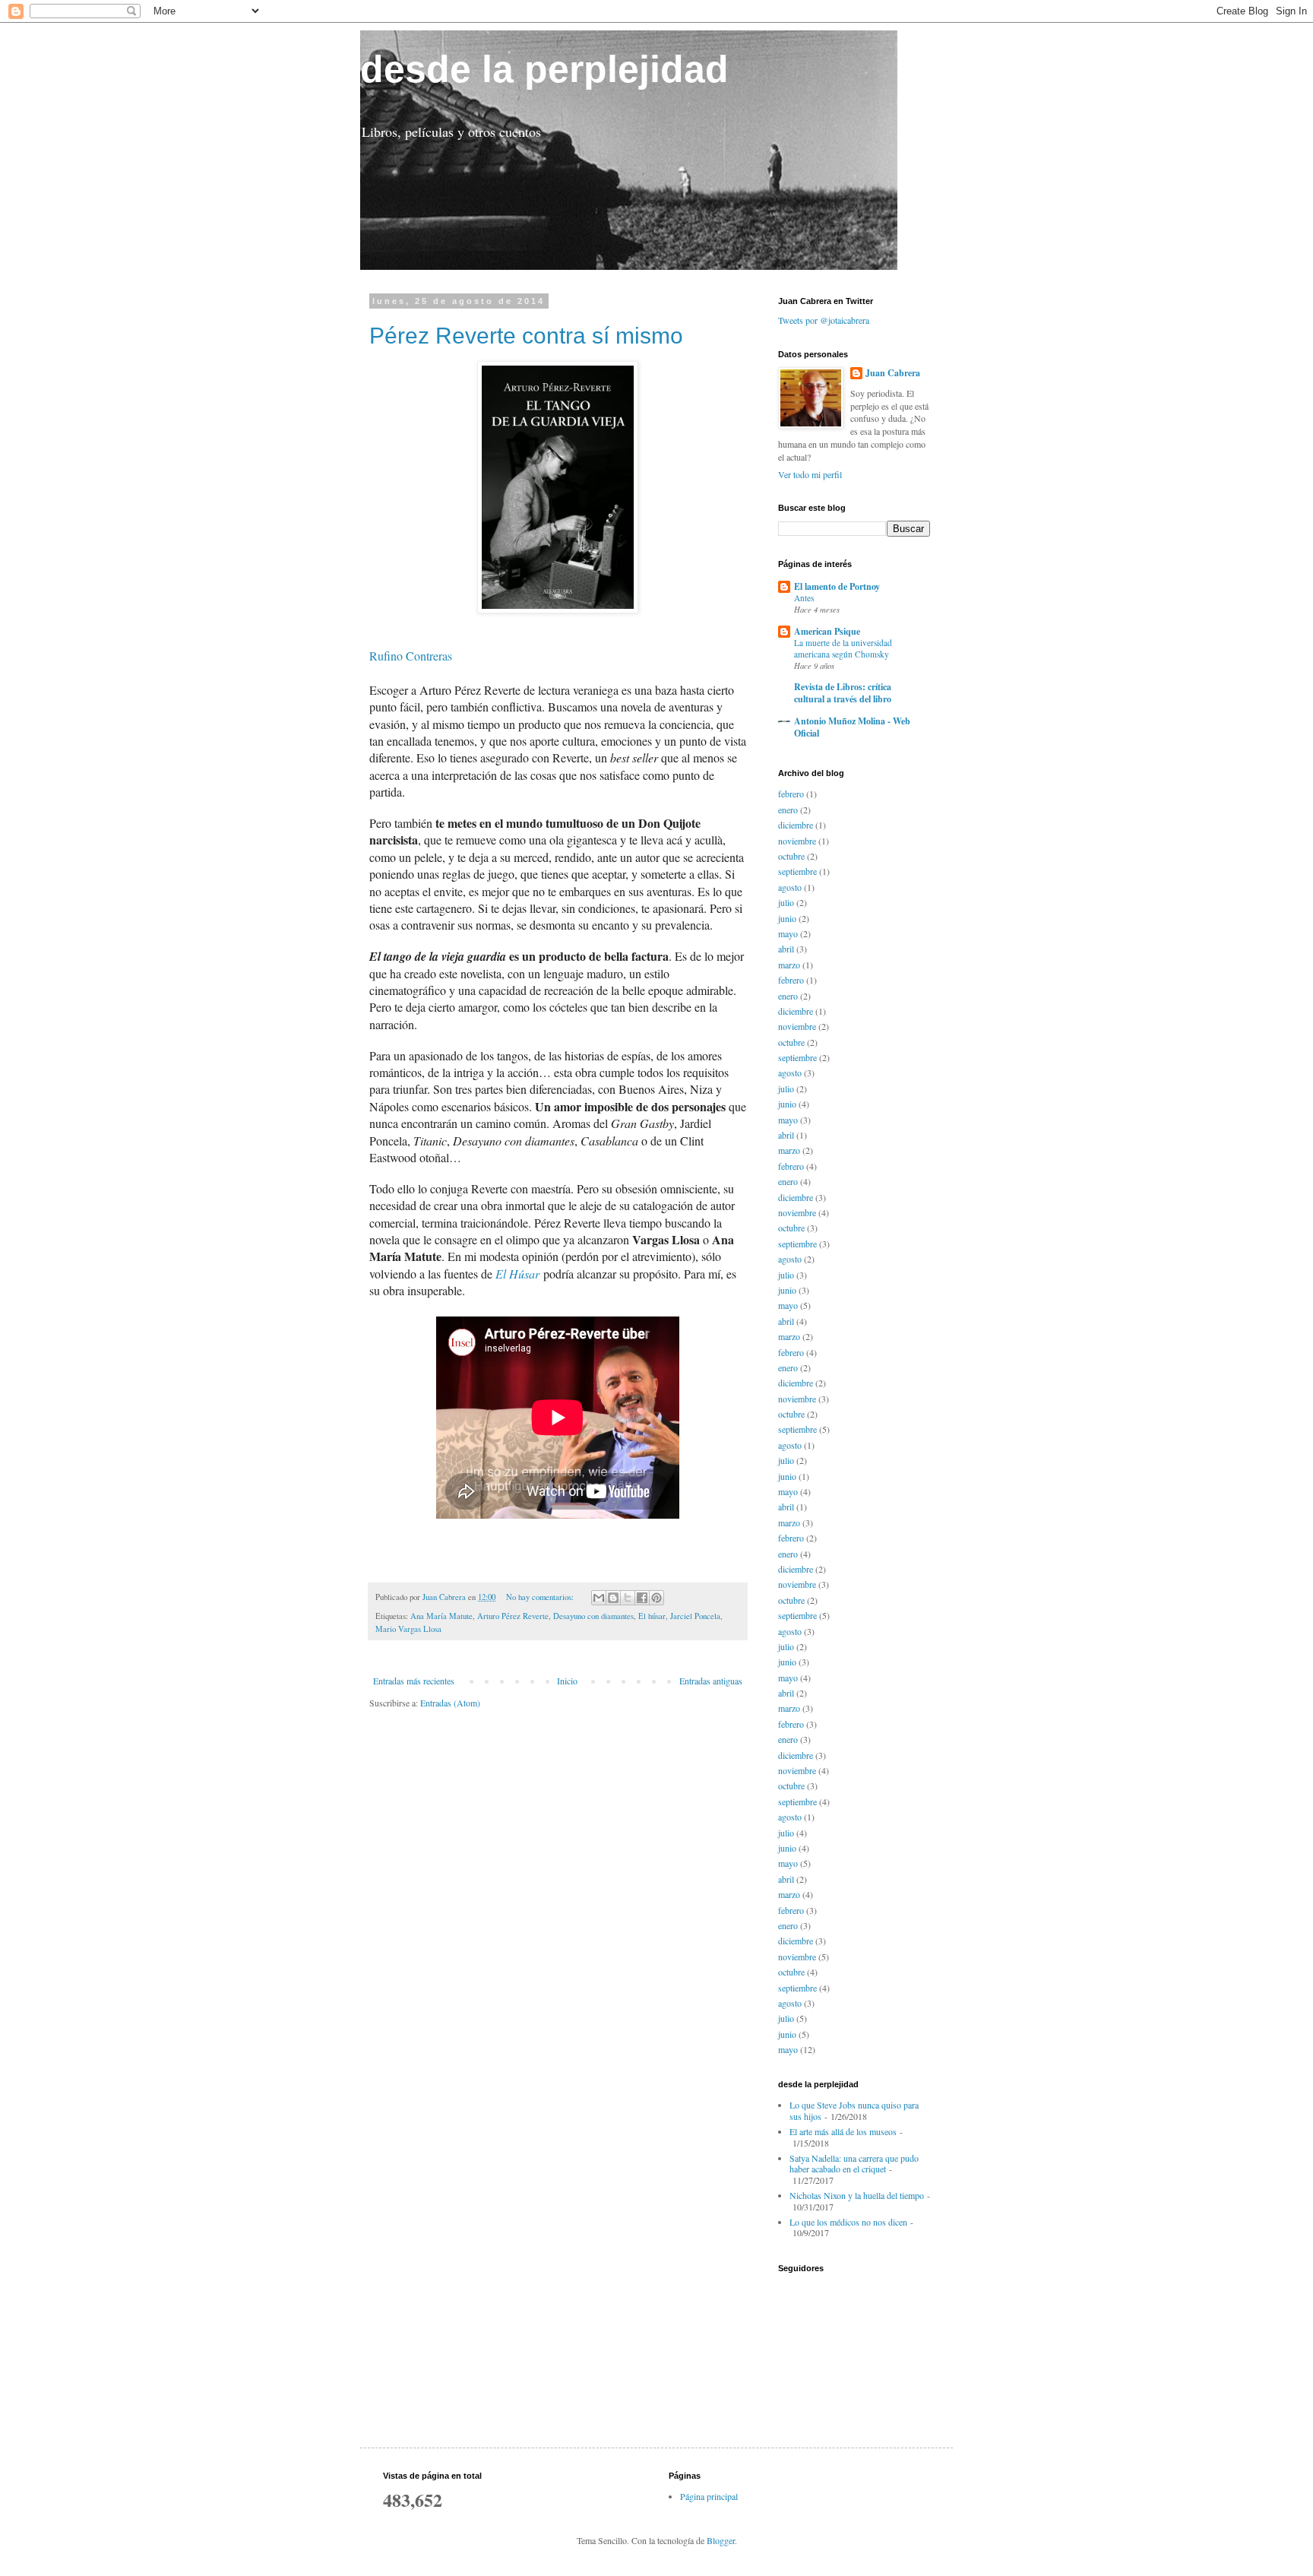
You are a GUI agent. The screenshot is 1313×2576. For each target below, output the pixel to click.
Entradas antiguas (711, 1681)
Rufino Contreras (411, 656)
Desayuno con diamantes (593, 1616)
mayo (788, 933)
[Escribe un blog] (613, 1598)
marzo (789, 965)
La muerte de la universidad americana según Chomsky (843, 648)
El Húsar (517, 1274)
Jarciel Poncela (695, 1616)
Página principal (709, 2496)
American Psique (827, 631)
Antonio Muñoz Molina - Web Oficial (852, 727)
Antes (804, 598)
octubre (791, 856)
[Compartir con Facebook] (642, 1598)
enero (788, 810)
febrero (791, 794)
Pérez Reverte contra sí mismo (526, 336)
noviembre (797, 841)
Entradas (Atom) (450, 1703)
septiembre (797, 871)
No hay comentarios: (541, 1597)
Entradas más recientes (414, 1681)
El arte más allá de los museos (843, 2131)
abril (786, 949)
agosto (790, 887)
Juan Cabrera (893, 373)
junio (787, 918)
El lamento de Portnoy (837, 586)
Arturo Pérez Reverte (513, 1616)
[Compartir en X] (628, 1598)
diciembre (796, 825)
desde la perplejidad (544, 69)
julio (786, 902)
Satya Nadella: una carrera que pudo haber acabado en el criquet (854, 2163)
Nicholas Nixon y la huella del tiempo (857, 2195)
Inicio (567, 1681)
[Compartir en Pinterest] (656, 1598)
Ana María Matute (441, 1616)
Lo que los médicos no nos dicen (848, 2222)
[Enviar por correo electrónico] (599, 1598)
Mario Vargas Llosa (408, 1629)
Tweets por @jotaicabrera (824, 320)
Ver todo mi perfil (810, 474)
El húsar (652, 1616)
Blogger (721, 2540)
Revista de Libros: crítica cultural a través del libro (843, 693)
